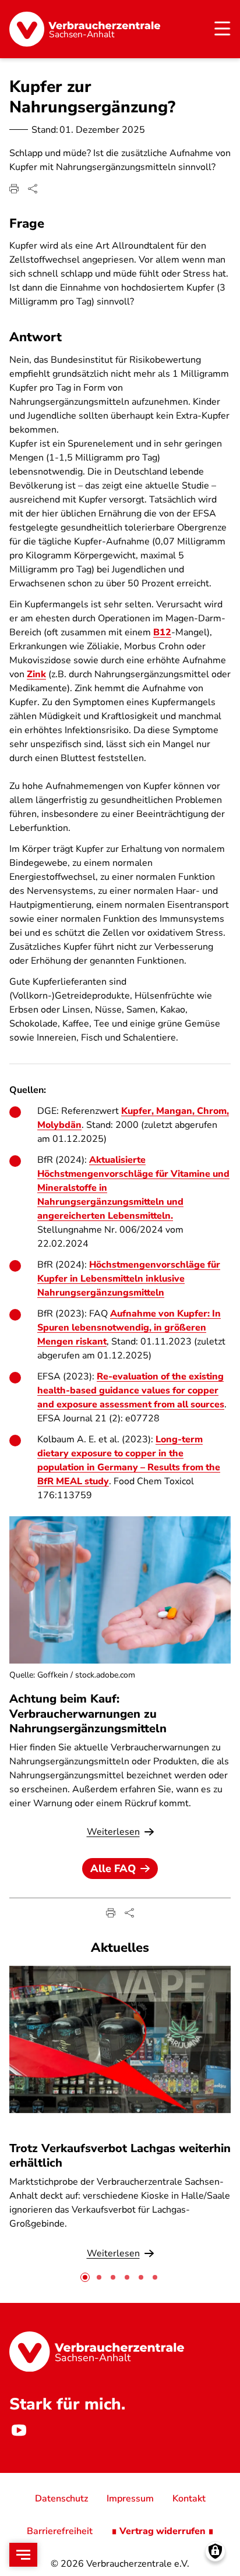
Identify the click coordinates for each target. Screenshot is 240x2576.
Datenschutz (61, 2499)
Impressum (130, 2499)
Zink (36, 674)
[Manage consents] (215, 2551)
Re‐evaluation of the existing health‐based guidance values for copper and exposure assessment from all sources (131, 1390)
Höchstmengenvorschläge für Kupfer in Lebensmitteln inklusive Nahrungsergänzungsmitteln (129, 1279)
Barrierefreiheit (60, 2531)
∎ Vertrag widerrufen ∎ (163, 2531)
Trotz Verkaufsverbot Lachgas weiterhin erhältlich (120, 2156)
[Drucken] (14, 189)
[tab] (85, 2277)
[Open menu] (23, 2555)
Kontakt (189, 2499)
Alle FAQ (113, 1869)
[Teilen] (33, 189)
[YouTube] (19, 2430)
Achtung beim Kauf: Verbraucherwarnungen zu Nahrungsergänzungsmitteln (88, 1713)
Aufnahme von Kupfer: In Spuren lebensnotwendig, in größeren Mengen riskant (129, 1328)
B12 (162, 632)
